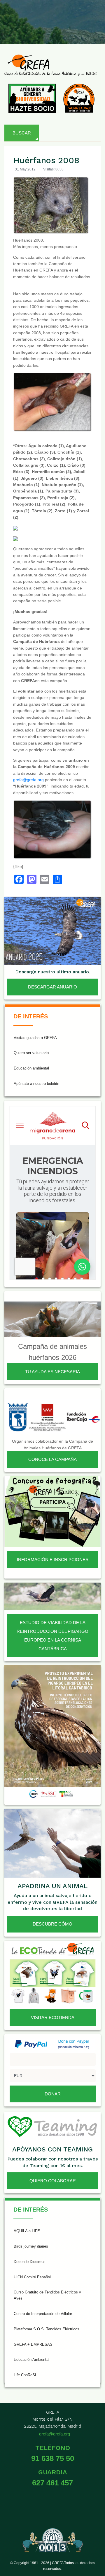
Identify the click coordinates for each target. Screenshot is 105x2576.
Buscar (22, 133)
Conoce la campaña (52, 1459)
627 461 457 (52, 2483)
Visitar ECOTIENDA (53, 2017)
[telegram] (94, 30)
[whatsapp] (80, 30)
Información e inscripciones (53, 1560)
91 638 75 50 (53, 2458)
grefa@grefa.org (28, 780)
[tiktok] (66, 17)
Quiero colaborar (53, 2181)
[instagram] (52, 17)
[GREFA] (50, 65)
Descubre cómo (52, 1924)
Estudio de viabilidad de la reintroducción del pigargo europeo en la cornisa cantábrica (52, 1636)
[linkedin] (94, 17)
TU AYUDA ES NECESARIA (52, 1372)
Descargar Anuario (52, 987)
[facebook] (23, 17)
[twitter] (37, 17)
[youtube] (80, 17)
